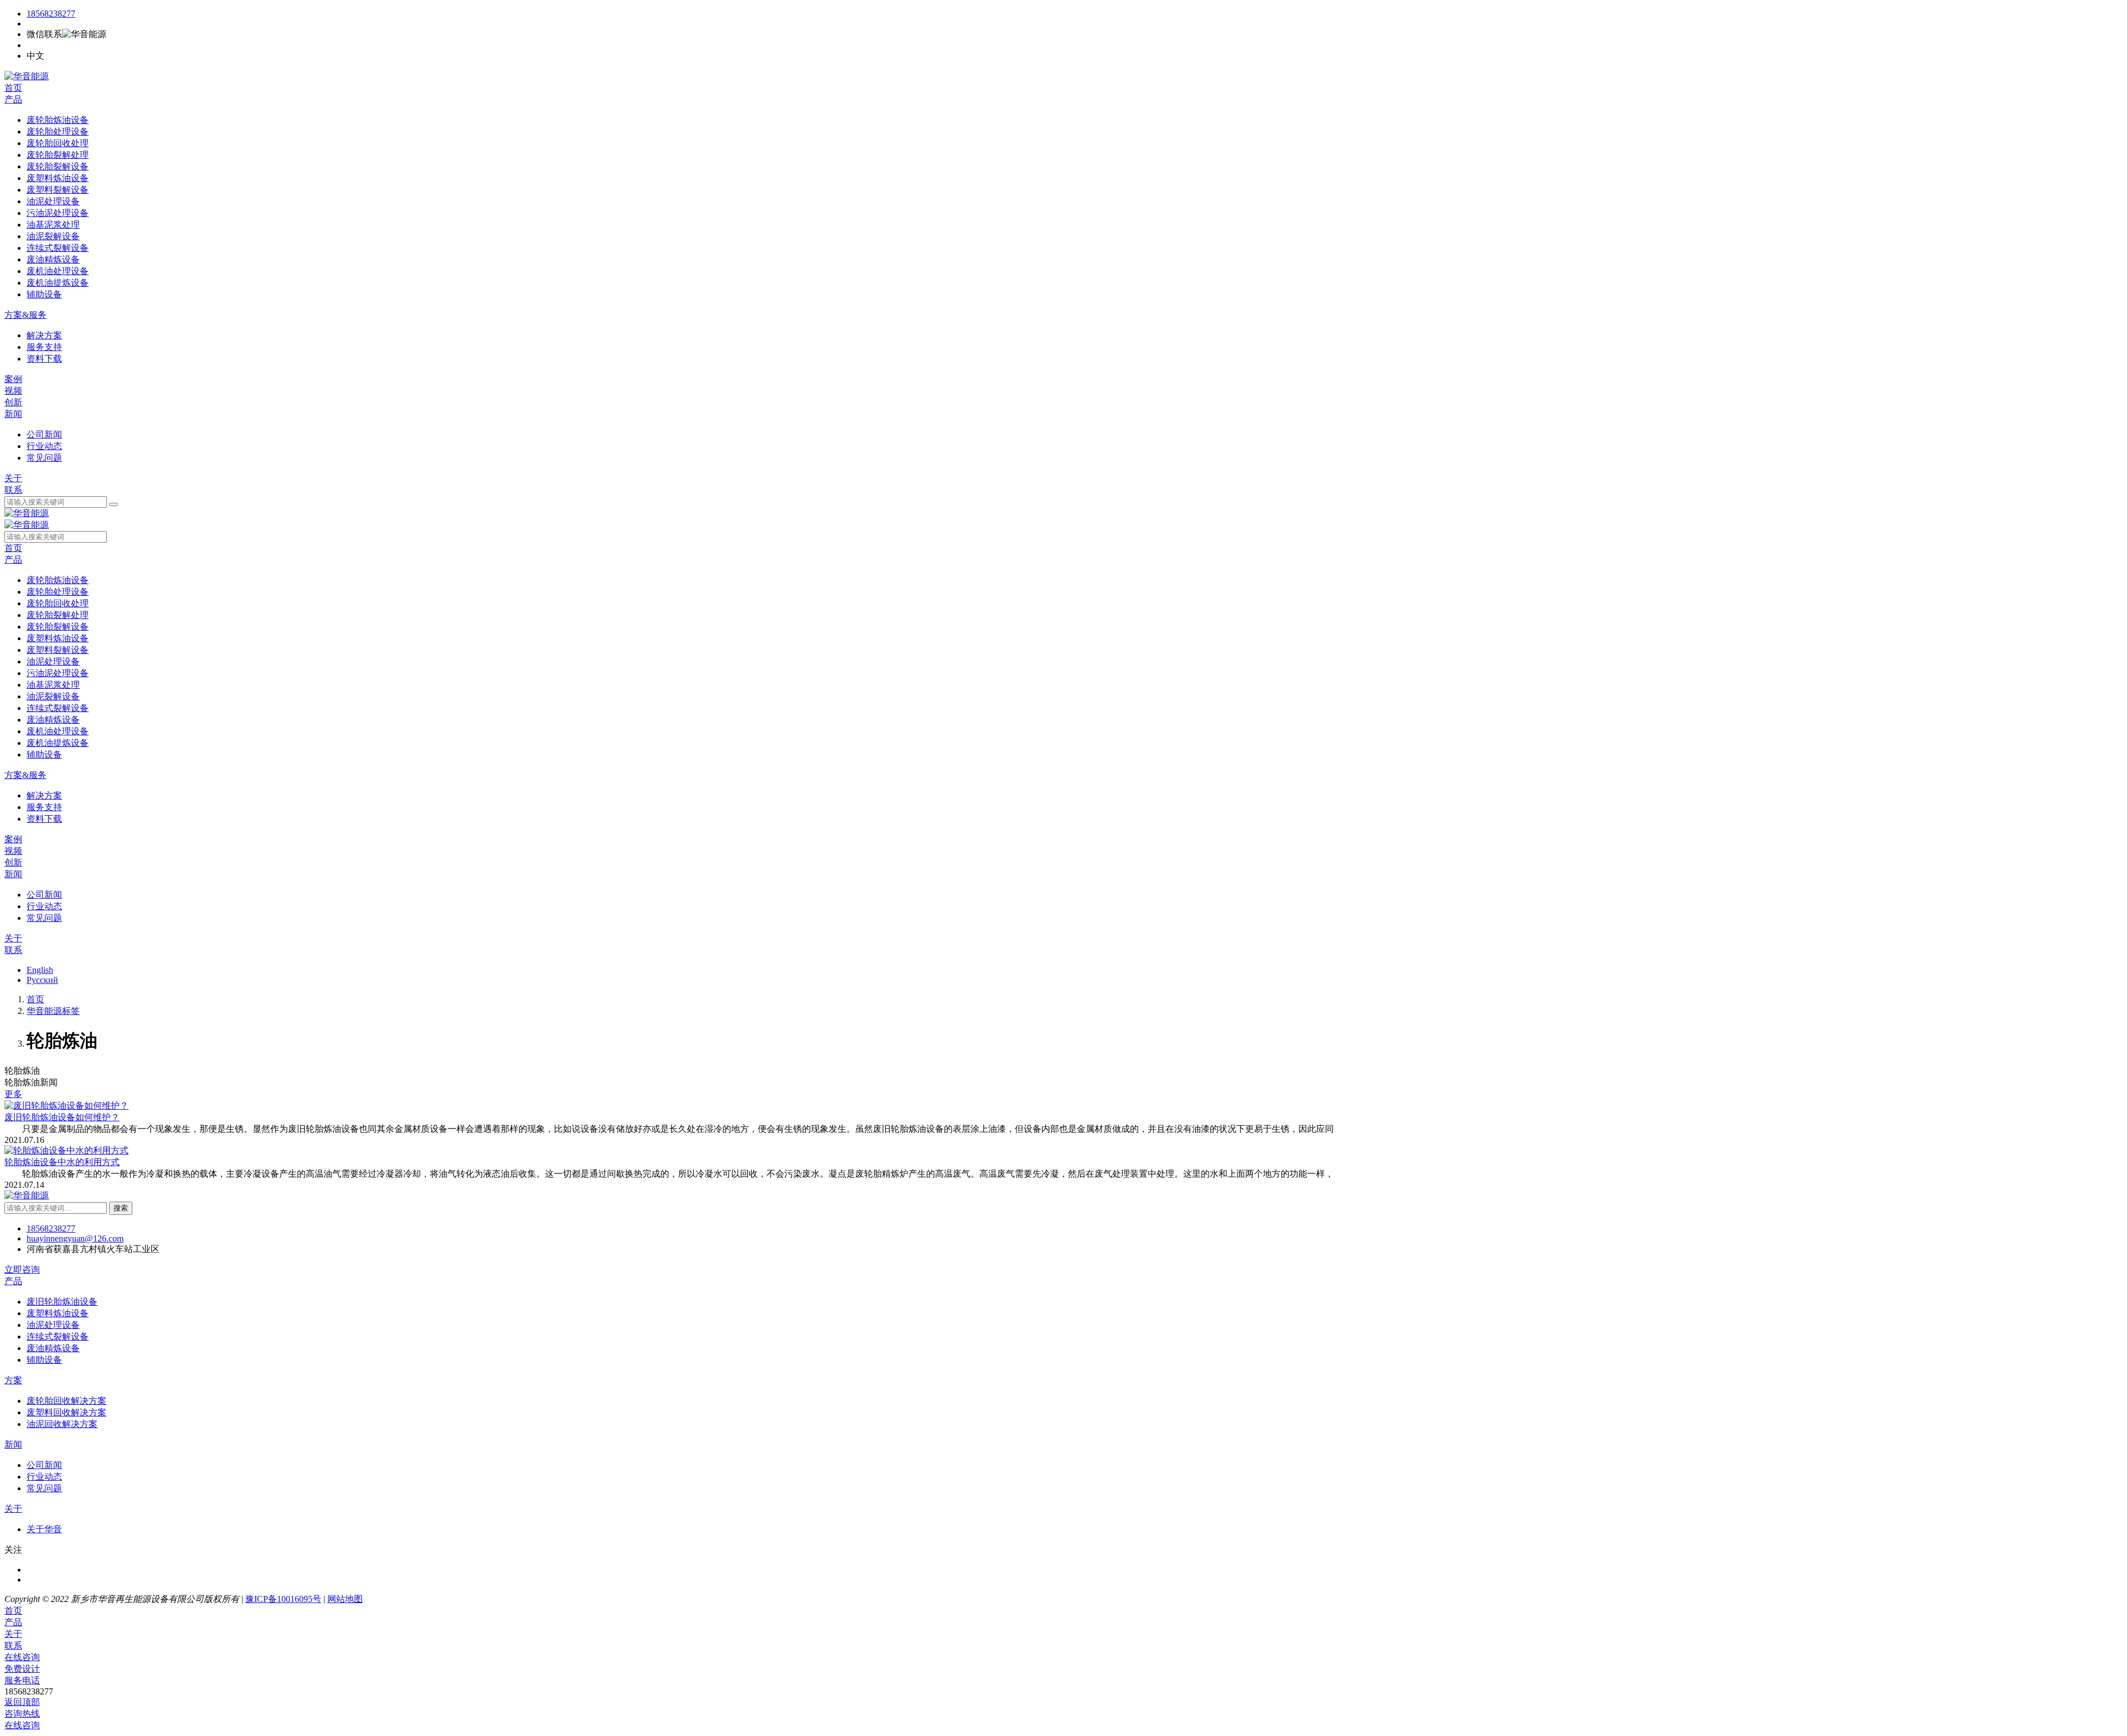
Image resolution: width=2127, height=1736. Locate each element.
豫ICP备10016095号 (283, 1599)
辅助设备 (44, 1360)
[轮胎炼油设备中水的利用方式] (66, 1150)
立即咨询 (22, 1269)
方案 (13, 1380)
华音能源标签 (53, 1011)
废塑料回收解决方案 (66, 1412)
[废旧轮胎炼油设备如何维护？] (66, 1106)
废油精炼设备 (53, 1348)
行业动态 (44, 1477)
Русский (42, 980)
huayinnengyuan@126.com (75, 1238)
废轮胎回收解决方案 (66, 1401)
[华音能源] (27, 76)
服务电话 (22, 1680)
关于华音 (44, 1529)
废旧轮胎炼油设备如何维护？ (62, 1117)
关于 (13, 478)
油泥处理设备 (53, 1325)
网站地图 (345, 1599)
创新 (13, 402)
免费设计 (22, 1669)
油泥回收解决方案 (62, 1424)
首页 (13, 88)
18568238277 (51, 14)
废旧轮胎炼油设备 (62, 1302)
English (40, 970)
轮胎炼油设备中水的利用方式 (62, 1162)
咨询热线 (22, 1714)
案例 (13, 379)
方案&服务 (25, 315)
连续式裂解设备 (58, 1336)
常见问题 (44, 1488)
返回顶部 (22, 1702)
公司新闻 (44, 1465)
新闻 (13, 414)
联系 (13, 490)
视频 (13, 391)
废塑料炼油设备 (58, 1313)
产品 (13, 99)
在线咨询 (22, 1657)
